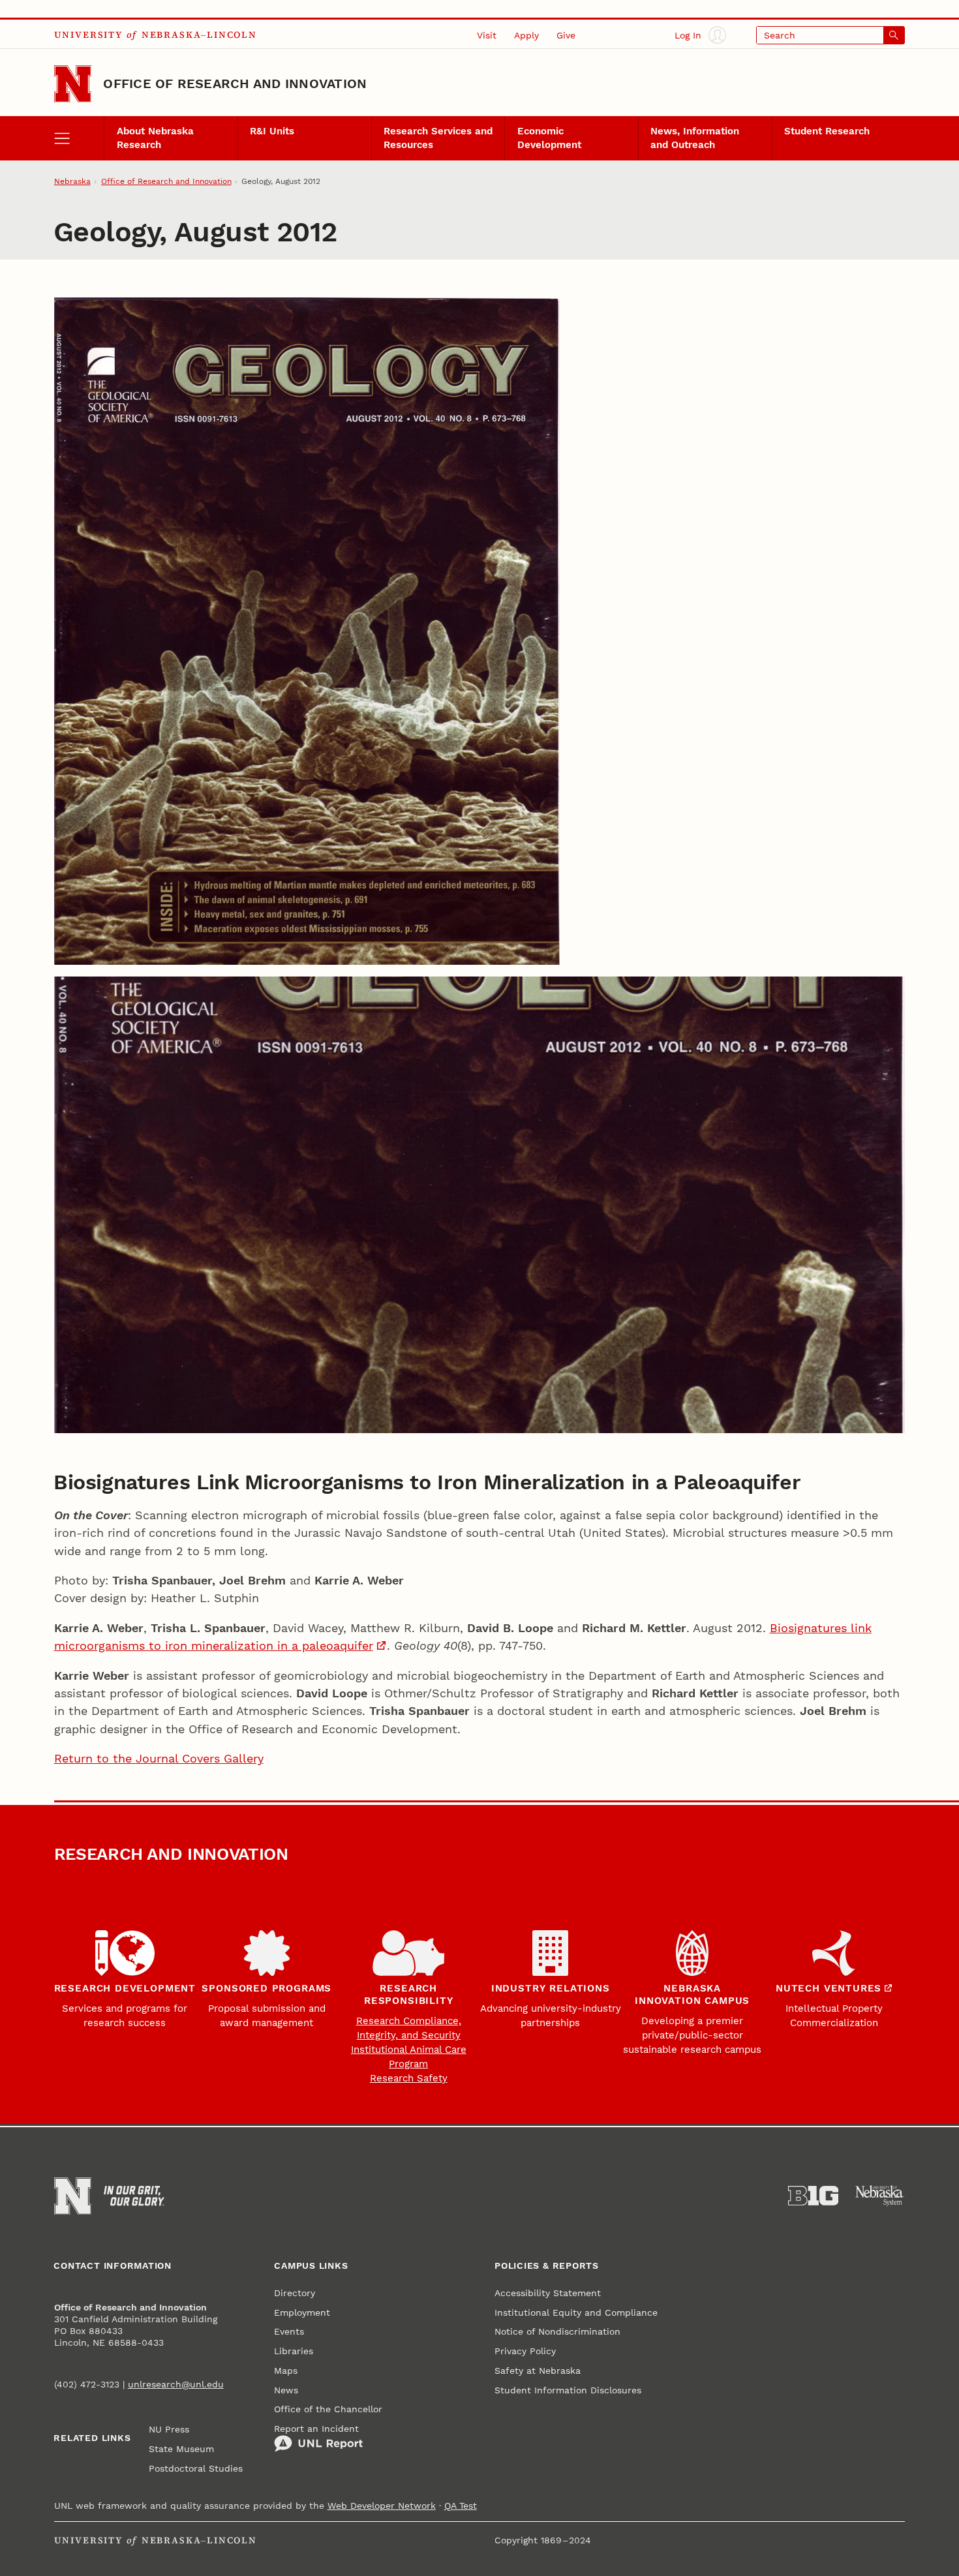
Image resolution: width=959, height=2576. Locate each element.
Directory (295, 2293)
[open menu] (79, 138)
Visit (487, 35)
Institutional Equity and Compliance (576, 2312)
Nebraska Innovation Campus (692, 1994)
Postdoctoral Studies (196, 2468)
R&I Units (272, 131)
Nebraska (72, 181)
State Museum (181, 2449)
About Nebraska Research (155, 138)
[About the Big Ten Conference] (814, 2196)
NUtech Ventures (829, 1988)
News (286, 2390)
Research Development (125, 1988)
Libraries (294, 2351)
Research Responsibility (408, 1994)
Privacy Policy (525, 2351)
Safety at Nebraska (538, 2371)
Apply (526, 35)
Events (289, 2331)
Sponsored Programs (266, 1988)
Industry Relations (551, 1988)
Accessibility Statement (548, 2293)
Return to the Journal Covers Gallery (159, 1758)
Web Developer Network (382, 2506)
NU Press (169, 2429)
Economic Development (549, 138)
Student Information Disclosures (568, 2390)
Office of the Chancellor (328, 2409)
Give (566, 35)
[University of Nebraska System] (880, 2196)
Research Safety (409, 2078)
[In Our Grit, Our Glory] (134, 2196)
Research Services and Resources (438, 138)
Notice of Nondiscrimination (557, 2331)
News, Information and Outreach (695, 138)
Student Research (827, 131)
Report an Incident (316, 2429)
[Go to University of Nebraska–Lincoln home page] (73, 84)
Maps (286, 2371)
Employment (302, 2312)
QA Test (461, 2506)
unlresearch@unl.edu (176, 2384)
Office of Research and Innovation (235, 83)
